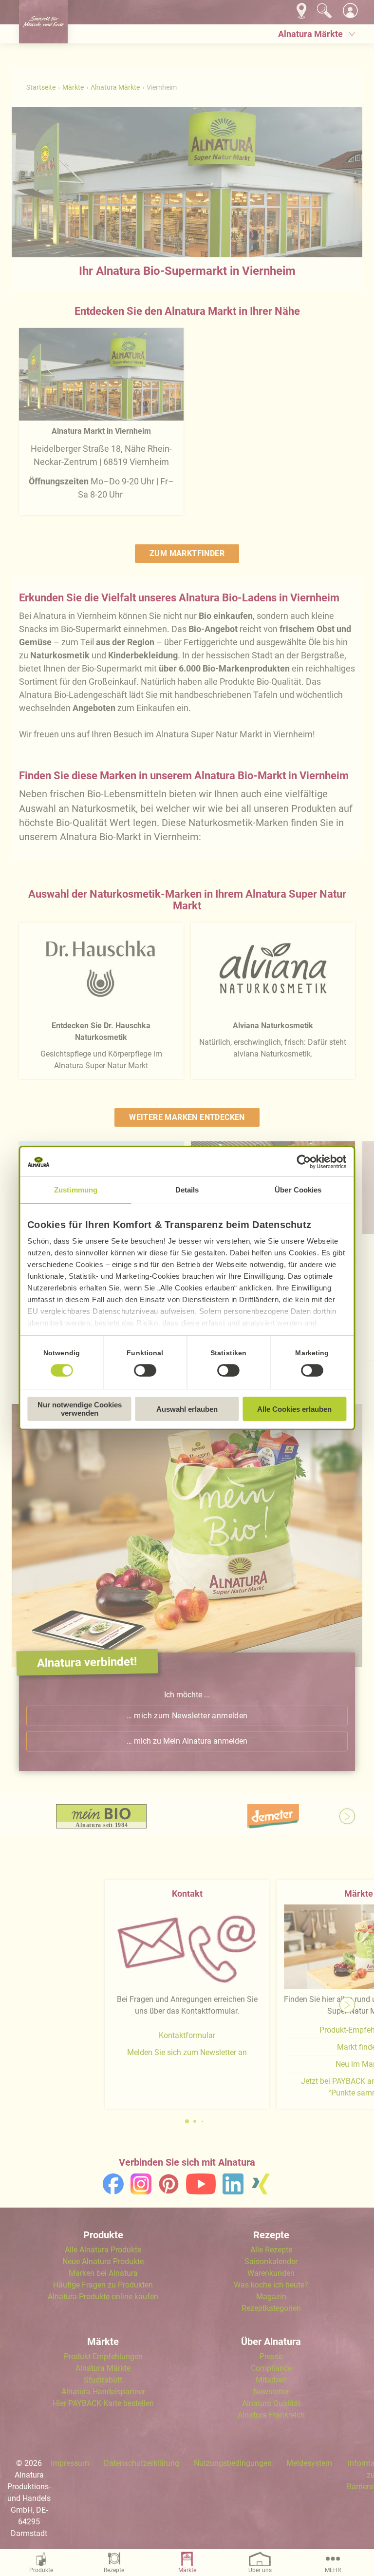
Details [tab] (187, 1190)
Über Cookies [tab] (298, 1190)
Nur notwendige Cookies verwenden (80, 1409)
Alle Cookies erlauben (294, 1409)
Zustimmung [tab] (76, 1190)
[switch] (145, 1370)
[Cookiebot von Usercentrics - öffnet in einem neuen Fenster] (304, 1162)
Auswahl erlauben (187, 1409)
